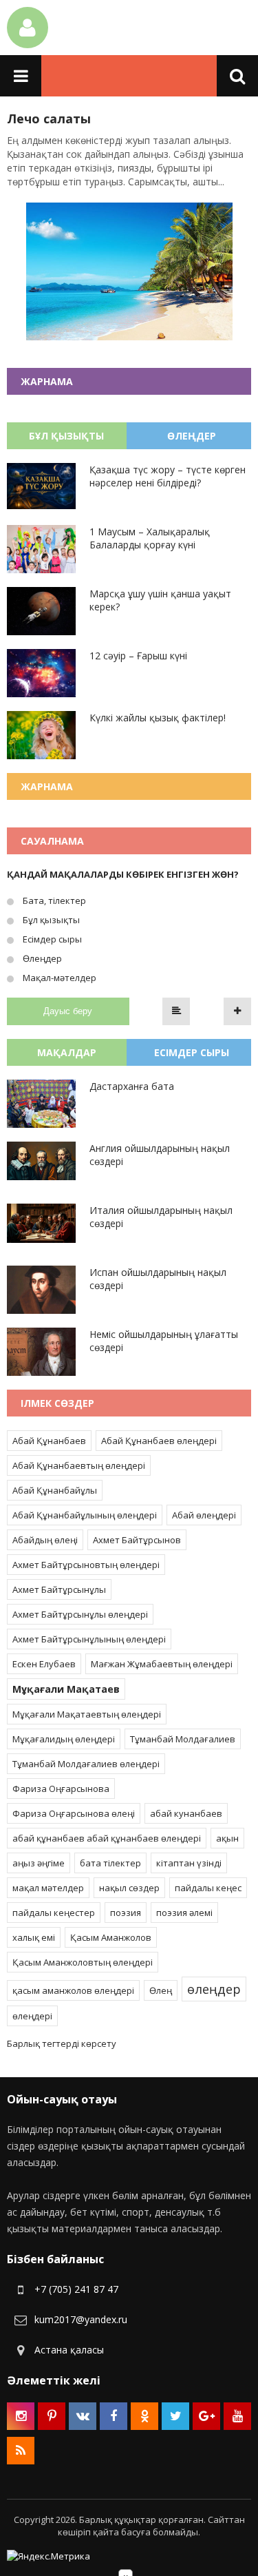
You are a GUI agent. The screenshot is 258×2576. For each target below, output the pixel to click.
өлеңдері (32, 2016)
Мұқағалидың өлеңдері (64, 1739)
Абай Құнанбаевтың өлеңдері (79, 1465)
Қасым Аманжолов (111, 1937)
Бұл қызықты (50, 920)
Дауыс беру (68, 1011)
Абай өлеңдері (204, 1515)
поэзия (126, 1913)
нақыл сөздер (129, 1888)
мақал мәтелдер (48, 1888)
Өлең (161, 1990)
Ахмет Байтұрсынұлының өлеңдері (89, 1639)
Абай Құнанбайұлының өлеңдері (85, 1515)
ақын (227, 1838)
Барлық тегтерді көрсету (62, 2043)
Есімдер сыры (51, 939)
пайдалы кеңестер (54, 1913)
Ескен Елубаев (44, 1664)
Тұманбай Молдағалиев (183, 1739)
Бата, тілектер (53, 900)
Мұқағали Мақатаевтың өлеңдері (87, 1714)
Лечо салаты (49, 119)
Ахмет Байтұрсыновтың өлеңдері (86, 1565)
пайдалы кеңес (208, 1888)
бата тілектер (110, 1863)
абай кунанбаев (186, 1813)
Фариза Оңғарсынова (61, 1789)
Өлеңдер (41, 958)
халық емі (34, 1937)
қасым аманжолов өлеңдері (73, 1990)
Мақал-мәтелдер (58, 978)
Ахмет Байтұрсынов (137, 1540)
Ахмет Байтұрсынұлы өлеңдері (80, 1614)
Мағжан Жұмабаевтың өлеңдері (162, 1664)
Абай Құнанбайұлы (55, 1490)
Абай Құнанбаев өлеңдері (159, 1441)
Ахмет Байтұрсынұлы (59, 1589)
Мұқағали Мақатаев (66, 1689)
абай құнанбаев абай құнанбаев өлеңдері (107, 1838)
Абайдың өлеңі (45, 1540)
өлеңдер (214, 1989)
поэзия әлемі (184, 1913)
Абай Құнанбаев (49, 1441)
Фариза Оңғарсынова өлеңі (74, 1813)
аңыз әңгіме (39, 1863)
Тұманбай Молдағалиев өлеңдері (86, 1764)
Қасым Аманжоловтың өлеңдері (83, 1962)
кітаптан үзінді (189, 1863)
